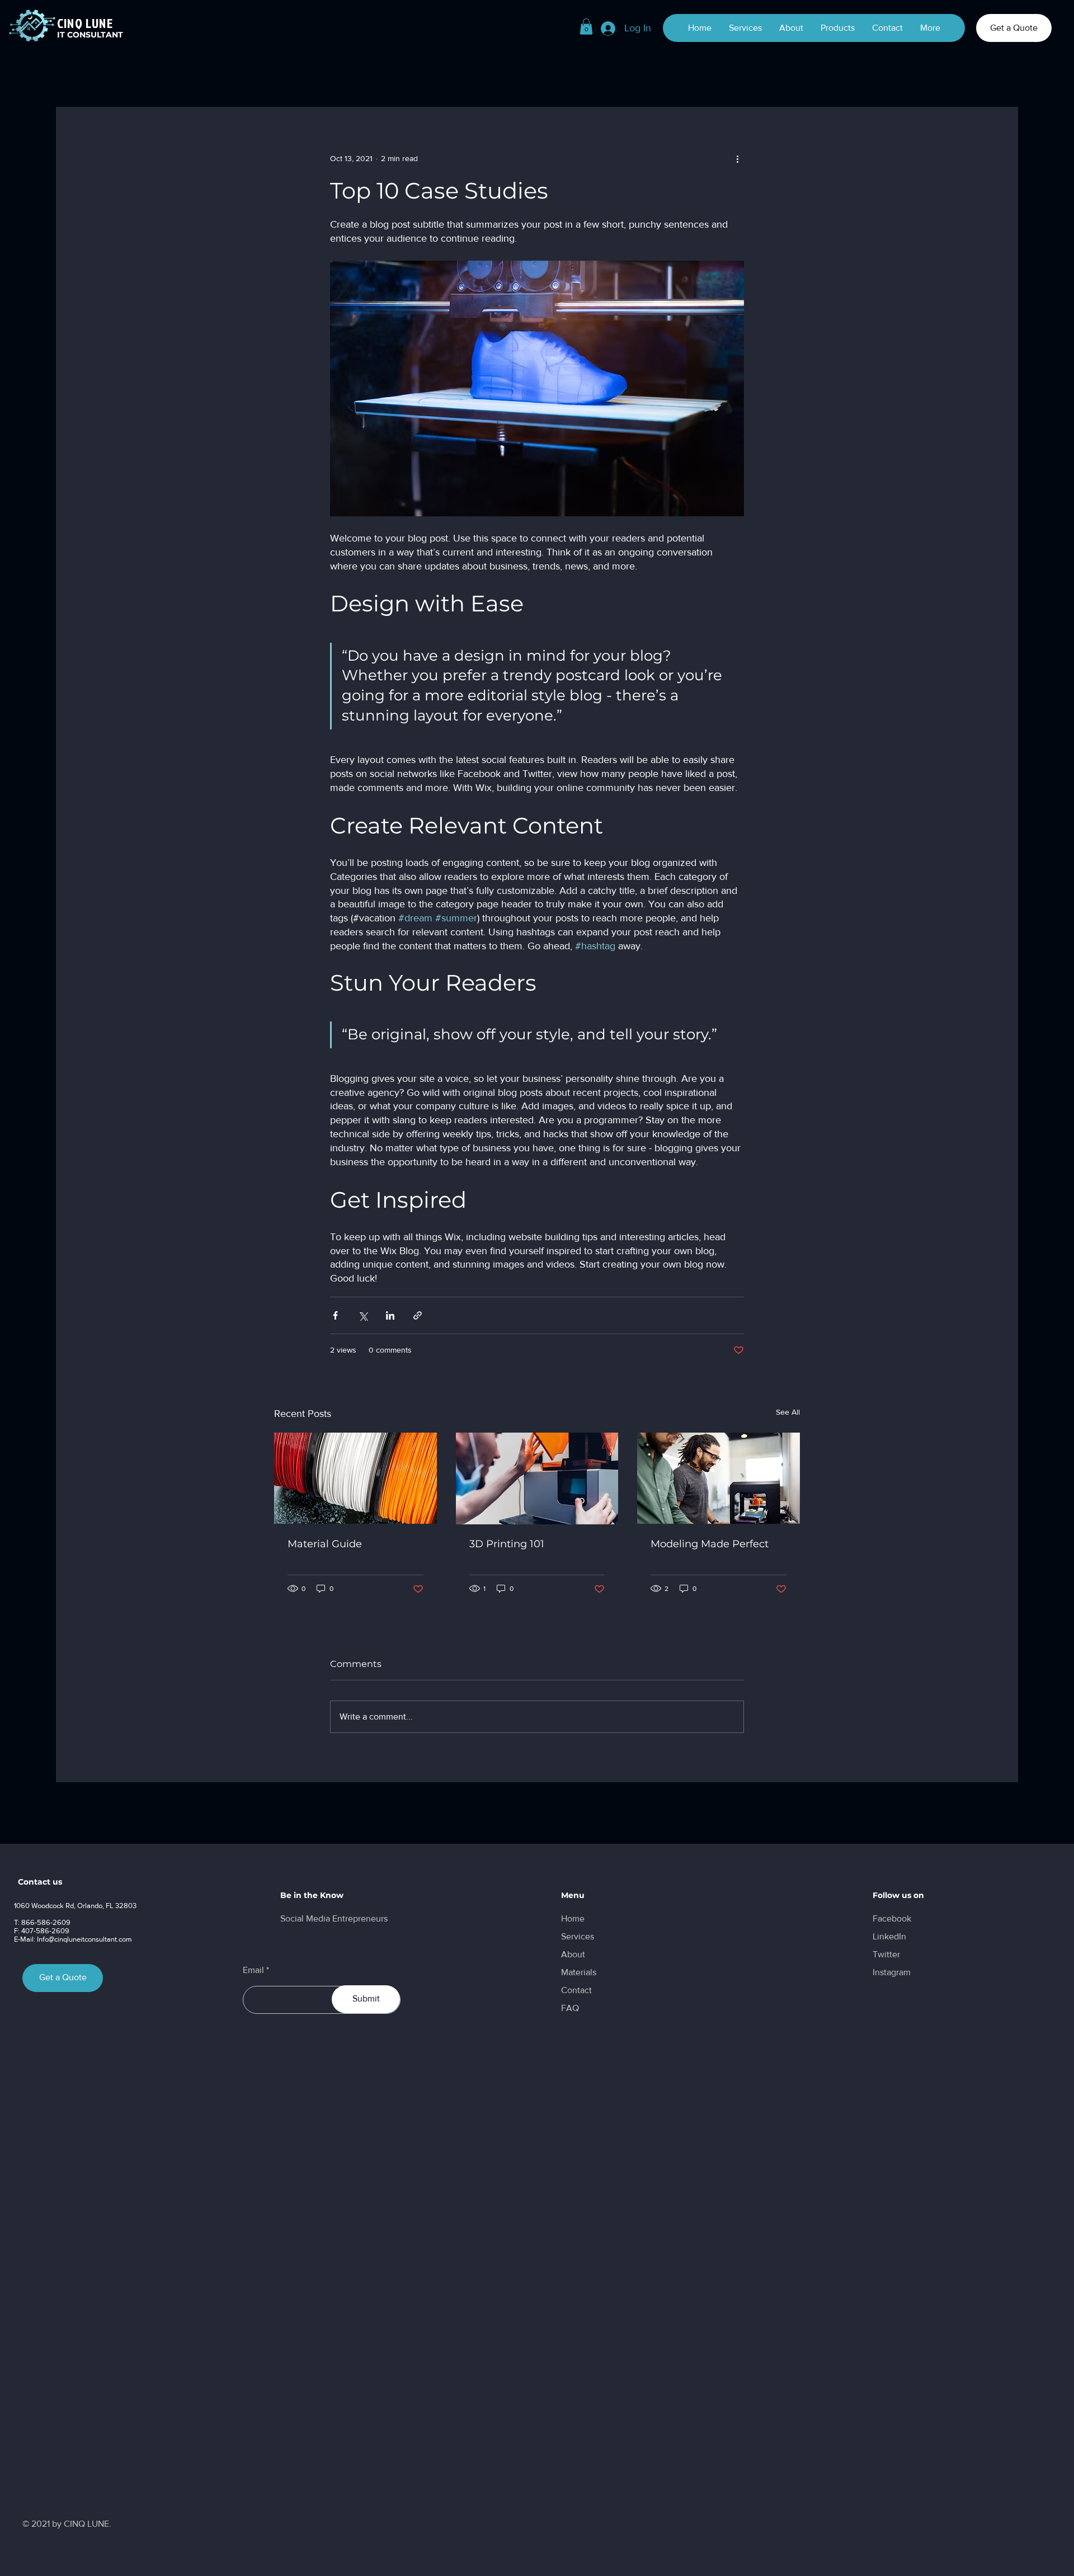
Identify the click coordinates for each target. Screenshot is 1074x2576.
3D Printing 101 (507, 1544)
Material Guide (325, 1544)
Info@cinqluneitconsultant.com (84, 1939)
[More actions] (737, 158)
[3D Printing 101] (537, 1478)
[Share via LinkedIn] (390, 1315)
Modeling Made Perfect (710, 1544)
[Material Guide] (355, 1478)
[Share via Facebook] (335, 1315)
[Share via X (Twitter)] (363, 1315)
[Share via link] (418, 1315)
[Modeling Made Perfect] (719, 1478)
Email (253, 1970)
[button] (586, 27)
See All (788, 1412)
